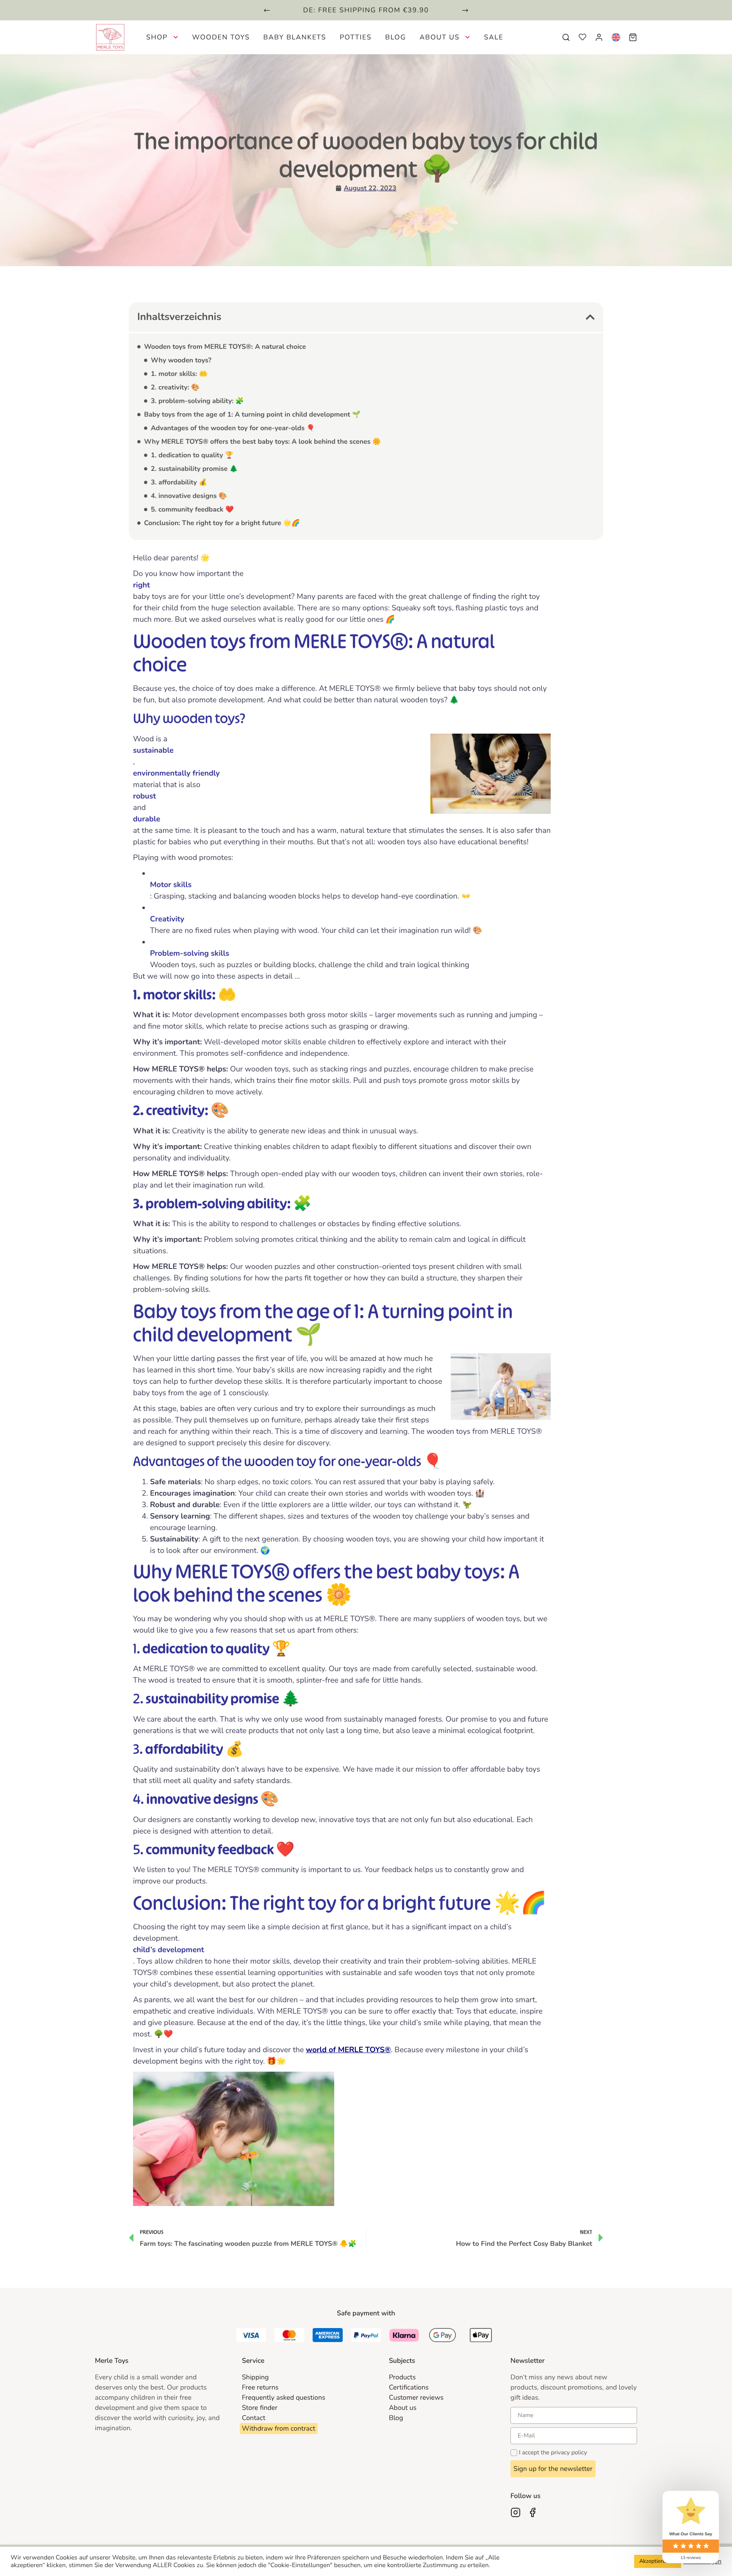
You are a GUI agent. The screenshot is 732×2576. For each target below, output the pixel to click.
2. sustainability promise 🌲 (194, 469)
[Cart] (633, 37)
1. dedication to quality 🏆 (192, 455)
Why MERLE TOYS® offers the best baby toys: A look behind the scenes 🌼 (262, 442)
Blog (395, 37)
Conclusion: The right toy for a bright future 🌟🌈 (222, 523)
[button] (267, 10)
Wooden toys (221, 37)
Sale (494, 37)
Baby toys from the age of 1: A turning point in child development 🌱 (252, 414)
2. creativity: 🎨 (175, 387)
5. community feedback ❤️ (192, 509)
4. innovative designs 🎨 (189, 496)
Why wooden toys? (181, 360)
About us (439, 37)
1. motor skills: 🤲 (179, 374)
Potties (356, 37)
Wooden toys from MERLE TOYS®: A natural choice (225, 347)
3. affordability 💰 (179, 482)
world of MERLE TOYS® (348, 2050)
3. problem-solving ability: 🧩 (197, 401)
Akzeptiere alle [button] (658, 2561)
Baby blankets (295, 37)
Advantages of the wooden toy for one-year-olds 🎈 (233, 428)
